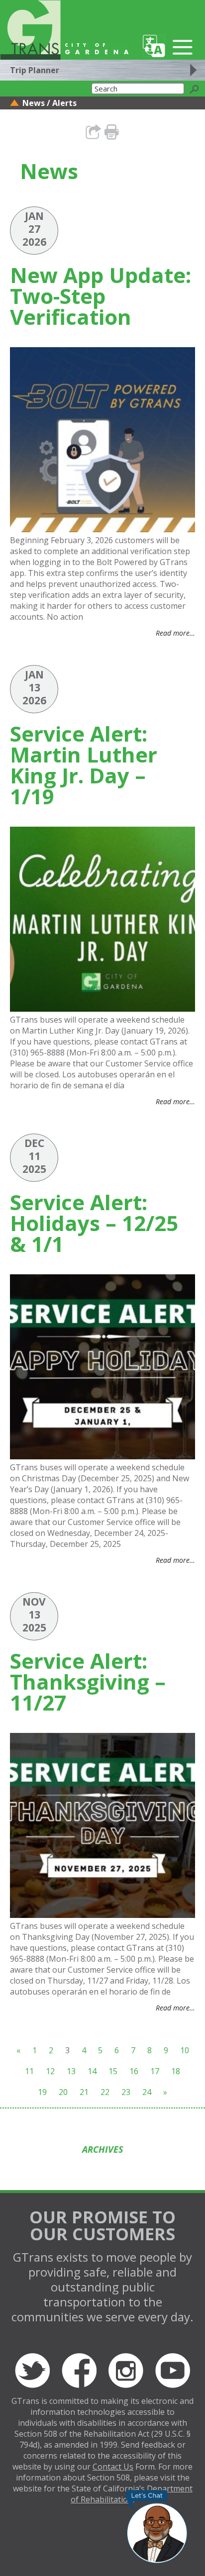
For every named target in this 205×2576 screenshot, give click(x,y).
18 (176, 2071)
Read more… (175, 633)
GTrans (30, 30)
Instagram (126, 2371)
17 (155, 2071)
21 (84, 2092)
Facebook (79, 2371)
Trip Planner (35, 70)
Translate (154, 46)
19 (42, 2092)
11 (29, 2071)
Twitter (32, 2371)
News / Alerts (50, 103)
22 (105, 2092)
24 (147, 2092)
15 (113, 2071)
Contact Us (113, 2467)
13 (71, 2071)
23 (126, 2092)
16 (134, 2071)
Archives (103, 2149)
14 (92, 2071)
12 (50, 2071)
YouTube (173, 2371)
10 (185, 2050)
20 (63, 2092)
